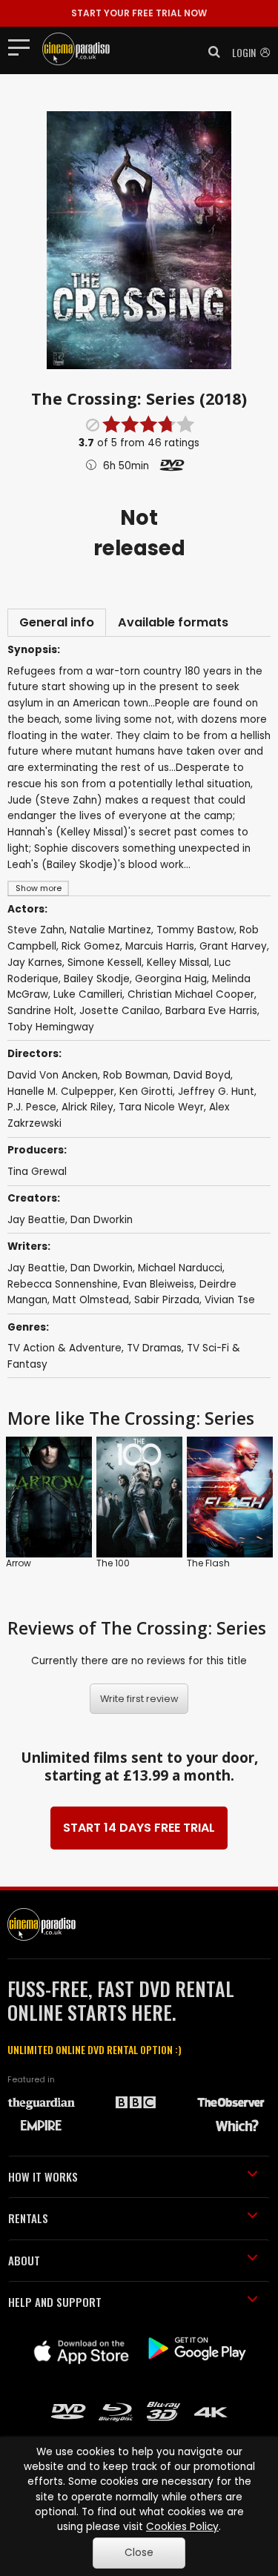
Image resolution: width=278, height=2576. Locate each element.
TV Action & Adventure (64, 1348)
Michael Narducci (180, 1268)
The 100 (113, 1563)
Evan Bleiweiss (159, 1284)
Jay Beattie (36, 1220)
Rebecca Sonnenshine (63, 1284)
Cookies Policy (182, 2527)
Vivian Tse (230, 1300)
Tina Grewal (37, 1172)
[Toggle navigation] (23, 47)
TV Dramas (154, 1348)
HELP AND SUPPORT (55, 2302)
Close (139, 2553)
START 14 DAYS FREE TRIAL (139, 1828)
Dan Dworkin (102, 1220)
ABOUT (24, 2260)
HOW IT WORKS (43, 2176)
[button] (210, 52)
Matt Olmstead (91, 1300)
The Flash (208, 1563)
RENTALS (28, 2218)
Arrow (19, 1563)
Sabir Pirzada (167, 1300)
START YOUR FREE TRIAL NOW (139, 13)
